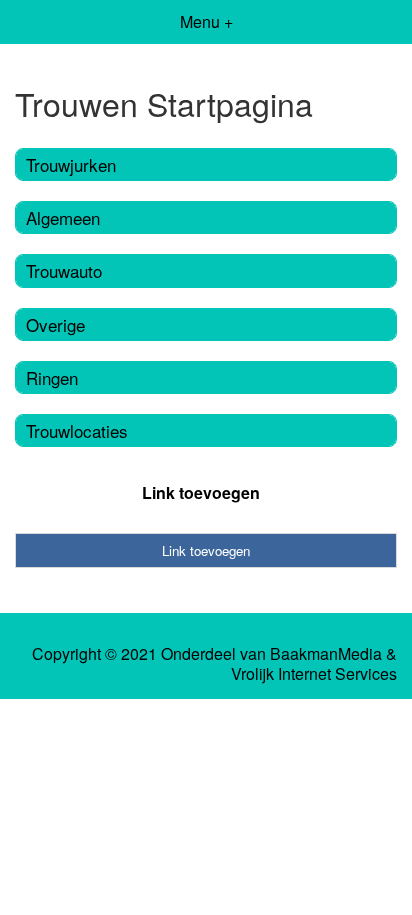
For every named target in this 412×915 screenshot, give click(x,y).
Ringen (52, 377)
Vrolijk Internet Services (314, 674)
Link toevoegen (201, 492)
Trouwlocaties (77, 430)
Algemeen (63, 217)
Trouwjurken (71, 164)
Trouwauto (64, 270)
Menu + (206, 21)
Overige (55, 324)
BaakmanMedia (326, 654)
